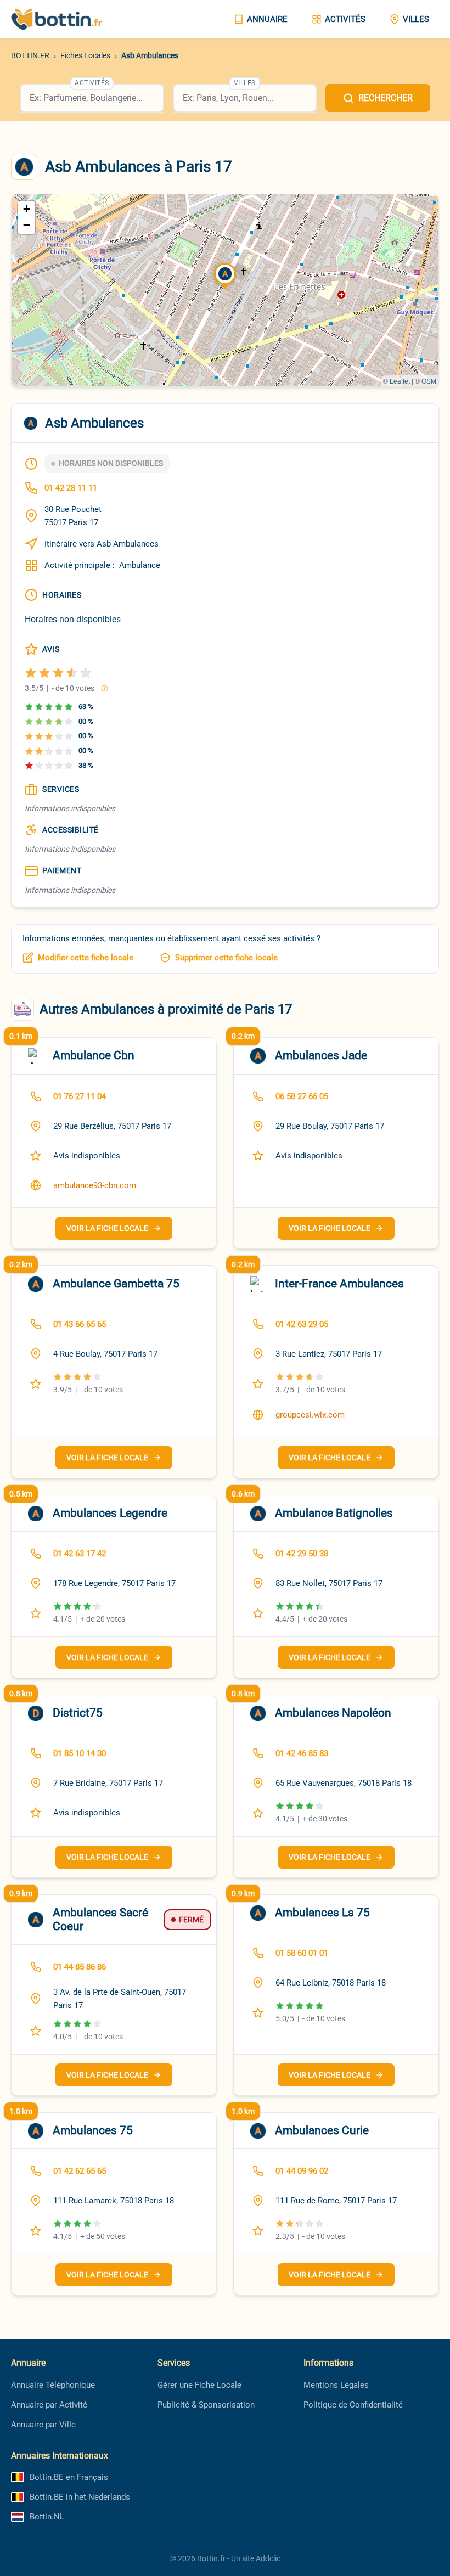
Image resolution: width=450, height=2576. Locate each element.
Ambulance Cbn (94, 1055)
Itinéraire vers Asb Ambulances (102, 544)
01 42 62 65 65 (80, 2171)
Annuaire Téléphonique (53, 2385)
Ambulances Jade (321, 1055)
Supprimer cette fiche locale (226, 958)
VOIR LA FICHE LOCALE (107, 1228)
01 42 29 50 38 (302, 1554)
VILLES (416, 19)
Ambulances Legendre (110, 1513)
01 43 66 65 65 (80, 1324)
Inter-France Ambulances (339, 1284)
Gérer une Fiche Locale (199, 2385)
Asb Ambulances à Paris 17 (139, 167)
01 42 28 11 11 (71, 488)
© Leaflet (396, 381)
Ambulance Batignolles (334, 1513)
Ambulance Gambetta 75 (116, 1284)
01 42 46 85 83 (302, 1753)
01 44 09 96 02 (302, 2171)
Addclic (268, 2558)
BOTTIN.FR (30, 55)
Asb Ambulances (150, 55)
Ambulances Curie (322, 2130)
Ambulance (140, 565)
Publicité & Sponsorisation (206, 2405)
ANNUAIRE (267, 19)
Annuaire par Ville (43, 2425)
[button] (225, 277)
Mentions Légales (336, 2385)
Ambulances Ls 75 (322, 1913)
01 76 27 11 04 (80, 1096)
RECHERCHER (386, 98)
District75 (78, 1713)
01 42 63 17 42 (80, 1554)
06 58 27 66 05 (302, 1096)
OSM (429, 381)
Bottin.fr (211, 2558)
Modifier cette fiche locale (86, 958)
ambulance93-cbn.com (95, 1185)
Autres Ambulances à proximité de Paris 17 (166, 1009)
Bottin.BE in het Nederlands (80, 2497)
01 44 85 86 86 (80, 1967)
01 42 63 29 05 (302, 1324)
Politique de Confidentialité (353, 2405)
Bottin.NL (47, 2517)
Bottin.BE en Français (69, 2477)
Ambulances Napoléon (333, 1713)
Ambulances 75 (93, 2130)
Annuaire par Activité (49, 2405)
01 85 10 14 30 (80, 1753)
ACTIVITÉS (345, 19)
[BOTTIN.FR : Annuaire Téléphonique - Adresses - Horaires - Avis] (66, 19)
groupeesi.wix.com (310, 1415)
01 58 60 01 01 (302, 1953)
